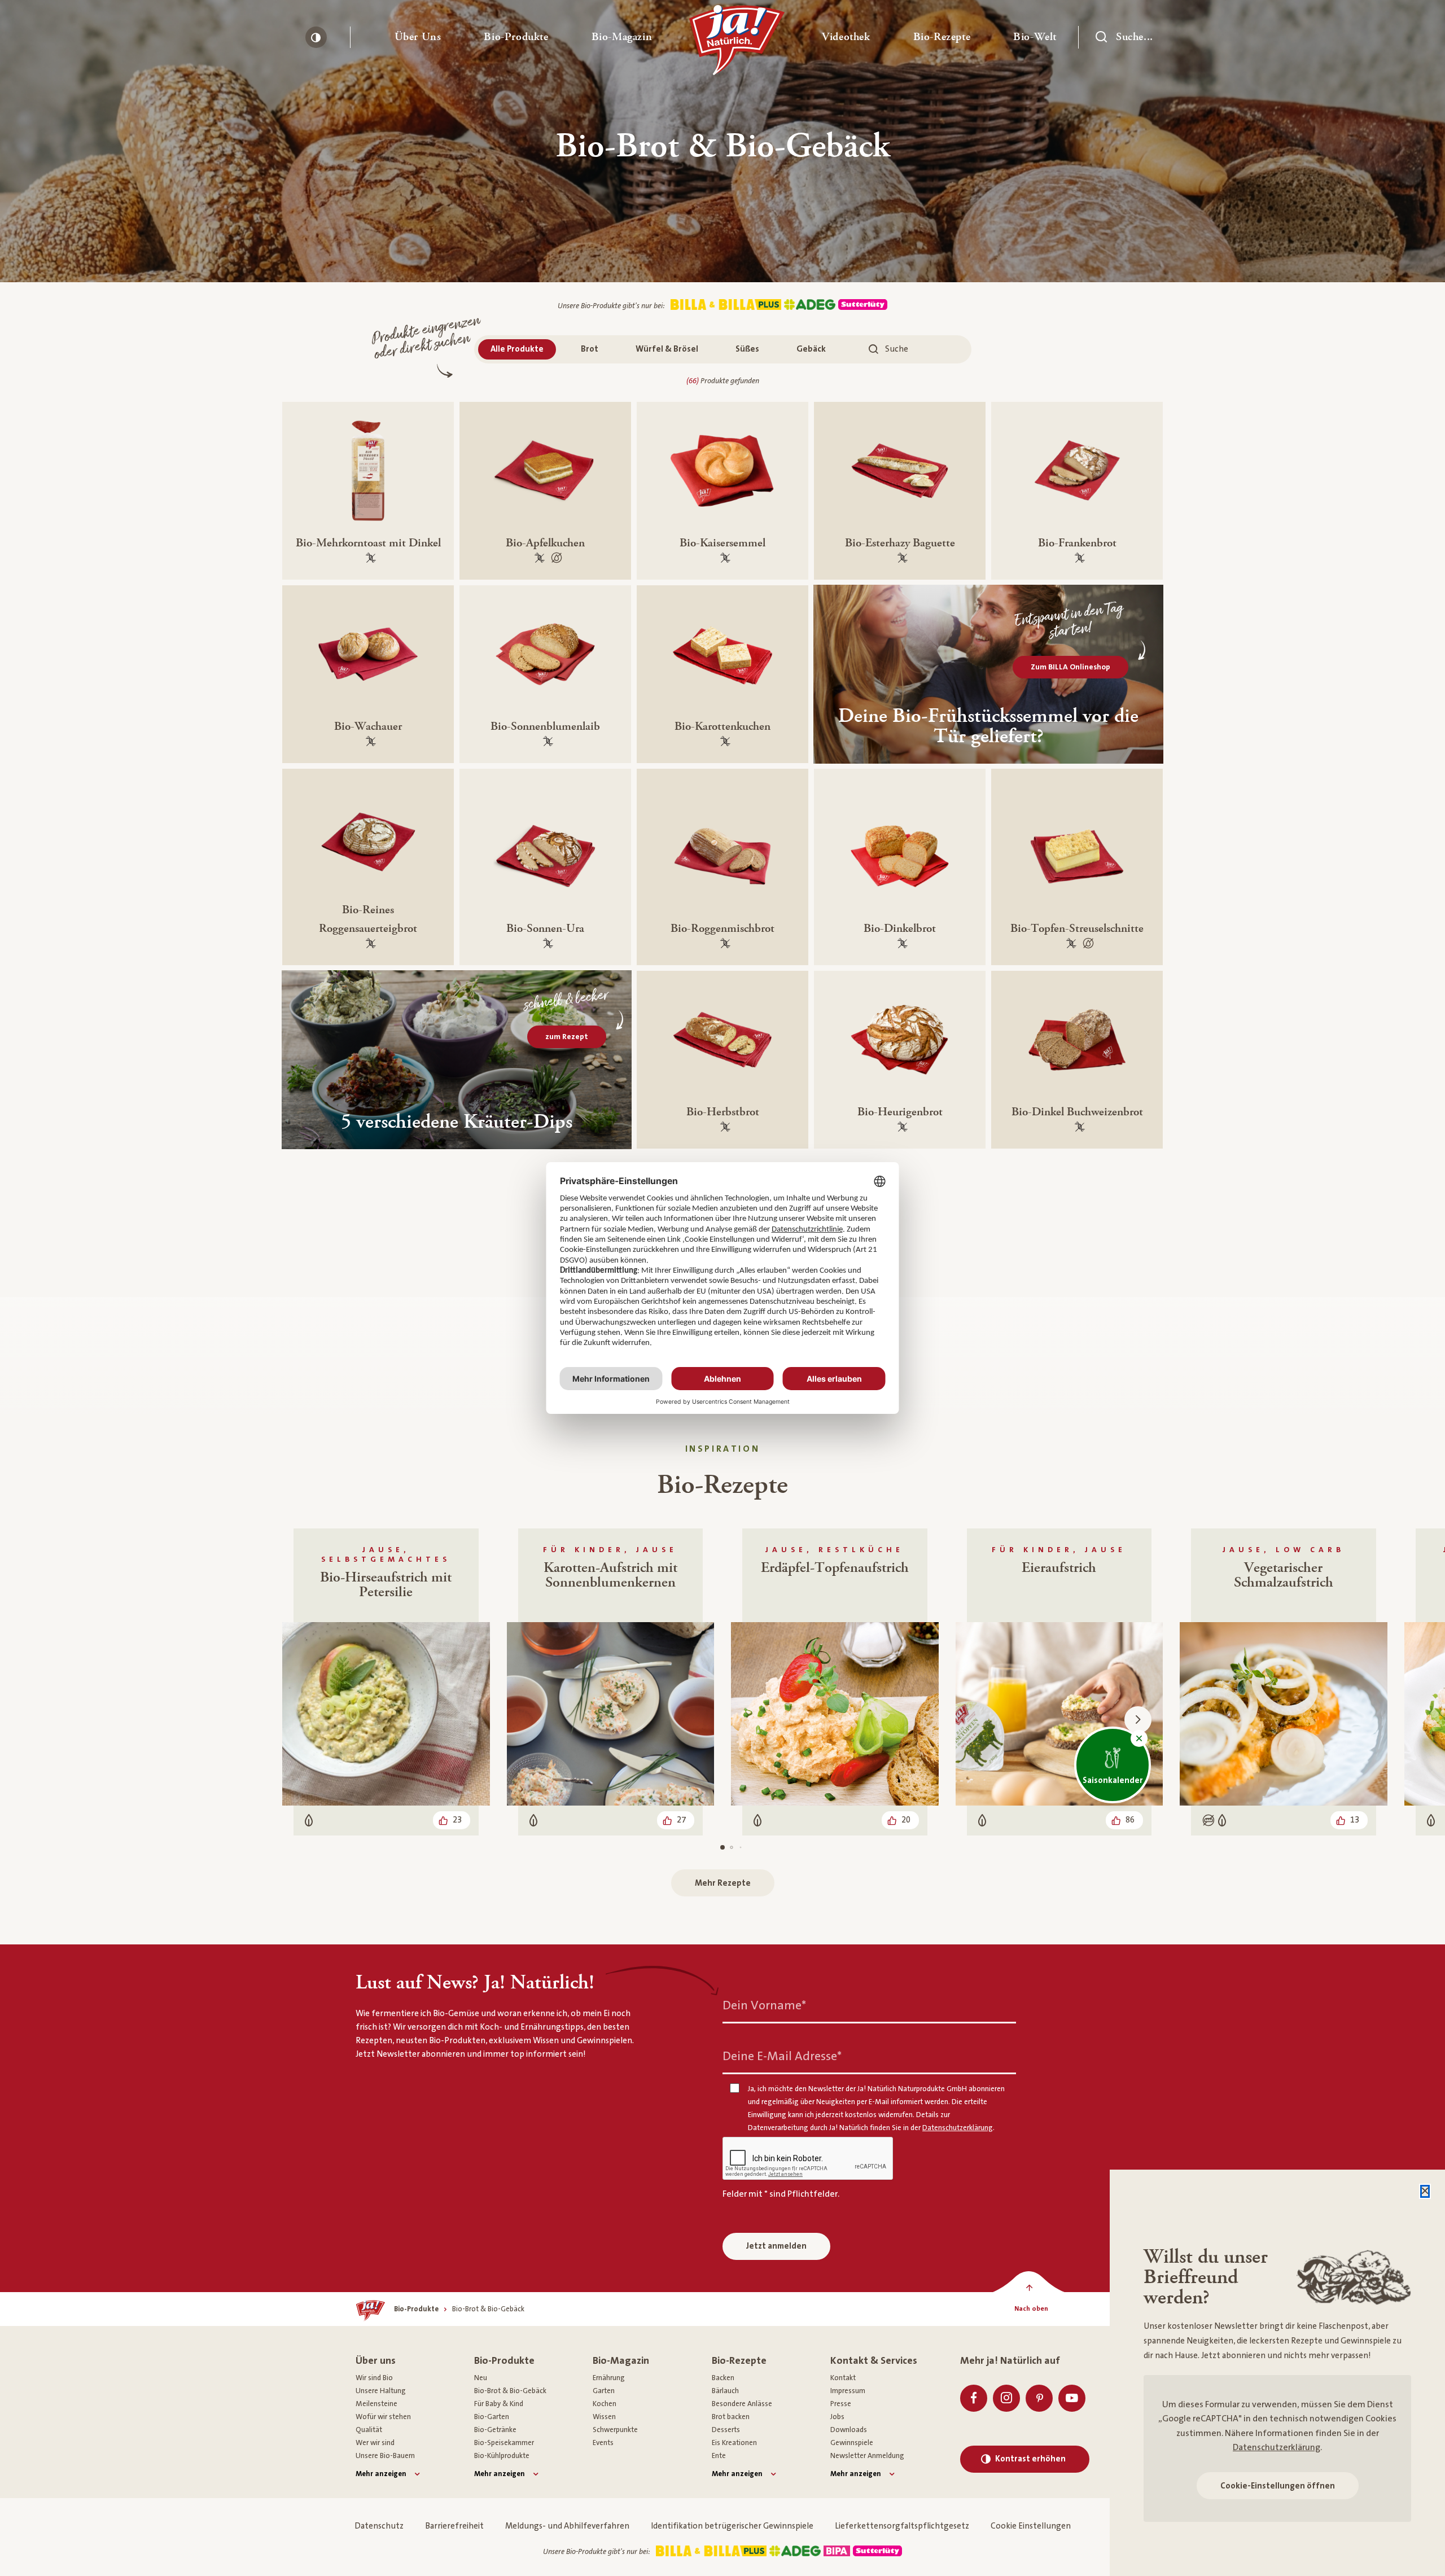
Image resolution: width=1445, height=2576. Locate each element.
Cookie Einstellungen (1031, 2526)
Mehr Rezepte (723, 1883)
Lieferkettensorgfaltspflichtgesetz (902, 2526)
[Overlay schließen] (1425, 2191)
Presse (841, 2404)
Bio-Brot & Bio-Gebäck (510, 2391)
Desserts (726, 2430)
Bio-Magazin (621, 2361)
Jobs (837, 2417)
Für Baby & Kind (499, 2404)
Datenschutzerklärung (1277, 2447)
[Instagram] (1006, 2398)
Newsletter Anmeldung (867, 2456)
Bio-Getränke (495, 2430)
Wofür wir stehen (383, 2417)
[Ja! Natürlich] (737, 43)
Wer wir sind (375, 2443)
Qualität (369, 2430)
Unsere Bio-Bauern (385, 2456)
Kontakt (843, 2378)
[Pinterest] (1039, 2398)
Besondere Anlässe (742, 2404)
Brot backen (731, 2417)
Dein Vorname (764, 2005)
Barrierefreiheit (454, 2526)
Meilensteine (376, 2404)
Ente (719, 2456)
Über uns (376, 2361)
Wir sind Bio (374, 2378)
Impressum (848, 2391)
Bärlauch (725, 2391)
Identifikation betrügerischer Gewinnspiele (732, 2526)
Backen (723, 2378)
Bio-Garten (492, 2417)
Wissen (604, 2417)
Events (603, 2443)
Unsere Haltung (381, 2391)
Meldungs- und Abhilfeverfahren (567, 2526)
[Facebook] (974, 2398)
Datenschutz (379, 2526)
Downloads (849, 2430)
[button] (418, 37)
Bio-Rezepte (739, 2361)
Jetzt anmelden (776, 2246)
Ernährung (609, 2378)
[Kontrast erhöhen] (316, 37)
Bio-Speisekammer (504, 2443)
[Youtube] (1072, 2398)
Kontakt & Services (874, 2361)
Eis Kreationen (734, 2443)
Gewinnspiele (852, 2443)
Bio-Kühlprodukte (502, 2456)
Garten (604, 2391)
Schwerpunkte (615, 2430)
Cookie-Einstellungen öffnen (1278, 2486)
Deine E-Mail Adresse (782, 2056)
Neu (481, 2378)
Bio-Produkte (504, 2361)
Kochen (605, 2404)
